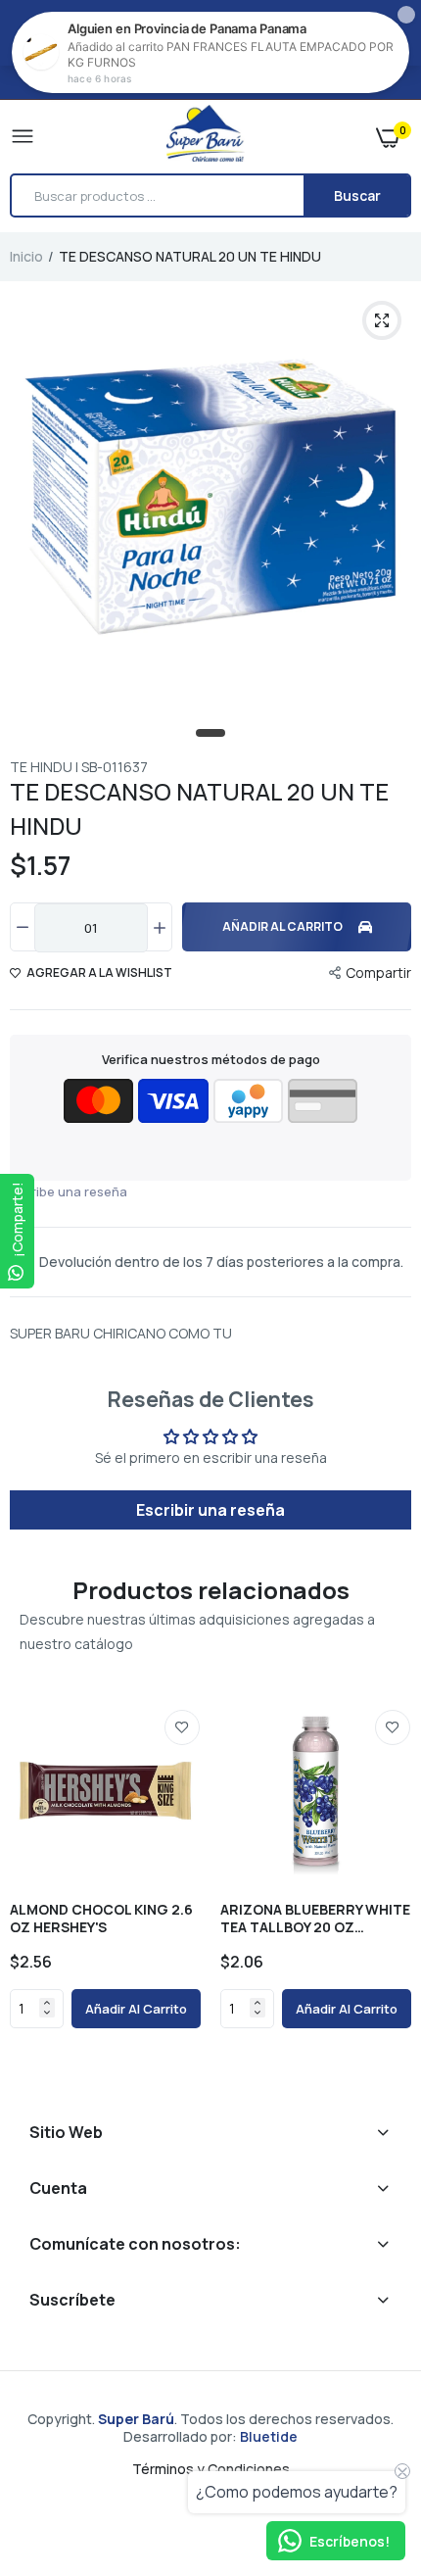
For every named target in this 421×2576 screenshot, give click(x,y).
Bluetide (269, 2436)
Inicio (26, 256)
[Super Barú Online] (206, 136)
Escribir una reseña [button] (210, 1510)
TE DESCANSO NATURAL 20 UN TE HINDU (199, 808)
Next (387, 1889)
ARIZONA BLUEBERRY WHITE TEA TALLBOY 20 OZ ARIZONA (315, 1919)
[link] (182, 1727)
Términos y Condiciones (211, 2469)
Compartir (378, 972)
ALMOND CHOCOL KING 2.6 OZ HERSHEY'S (101, 1919)
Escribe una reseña (69, 1191)
